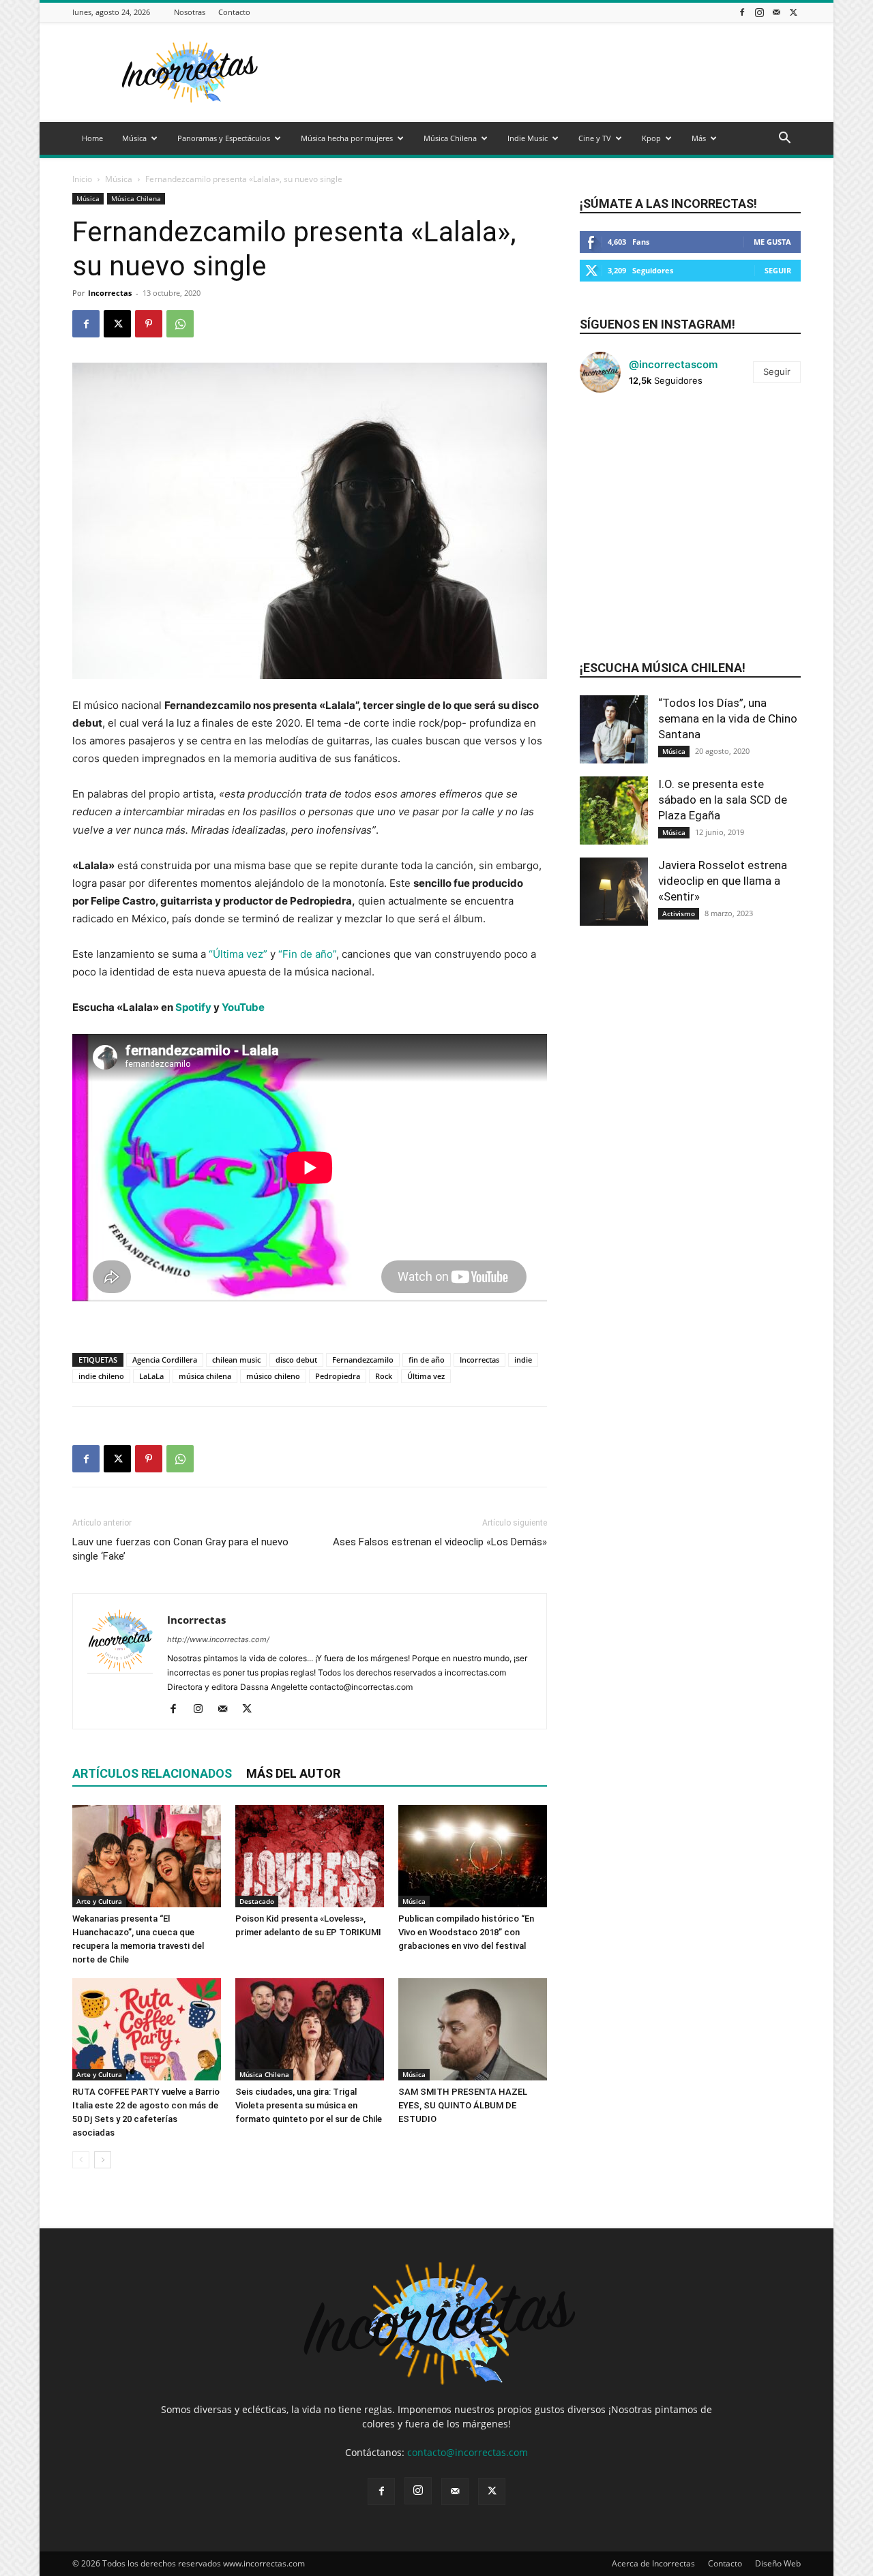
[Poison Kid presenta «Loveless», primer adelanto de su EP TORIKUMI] (310, 1856)
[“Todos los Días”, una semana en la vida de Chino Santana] (614, 729)
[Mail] (776, 12)
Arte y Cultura (99, 1901)
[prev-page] (81, 2160)
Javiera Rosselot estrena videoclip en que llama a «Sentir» (723, 881)
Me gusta (772, 242)
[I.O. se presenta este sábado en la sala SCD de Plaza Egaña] (614, 810)
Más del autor (293, 1773)
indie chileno (101, 1376)
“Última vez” (238, 954)
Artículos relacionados (152, 1773)
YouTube (244, 1007)
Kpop (651, 138)
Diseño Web (778, 2563)
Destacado (257, 1901)
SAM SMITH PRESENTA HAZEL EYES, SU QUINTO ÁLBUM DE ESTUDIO (463, 2105)
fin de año (427, 1360)
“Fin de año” (307, 954)
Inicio (82, 179)
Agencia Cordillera (165, 1360)
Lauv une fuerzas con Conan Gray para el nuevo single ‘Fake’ (180, 1549)
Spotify (193, 1007)
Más (699, 138)
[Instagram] (759, 12)
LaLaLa (151, 1376)
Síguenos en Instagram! (657, 324)
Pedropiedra (338, 1376)
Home (92, 138)
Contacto (234, 12)
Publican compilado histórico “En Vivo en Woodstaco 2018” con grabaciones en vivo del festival (466, 1932)
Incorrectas (110, 293)
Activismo (679, 913)
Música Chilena (450, 138)
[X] (793, 12)
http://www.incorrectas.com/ (218, 1639)
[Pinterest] (149, 324)
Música (134, 138)
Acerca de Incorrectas (653, 2563)
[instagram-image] (617, 440)
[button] (784, 139)
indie (523, 1360)
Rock (384, 1376)
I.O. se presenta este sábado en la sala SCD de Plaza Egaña (723, 800)
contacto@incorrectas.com (468, 2452)
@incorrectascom (673, 364)
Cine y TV (595, 138)
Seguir (778, 270)
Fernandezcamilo (363, 1360)
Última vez (426, 1376)
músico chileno (273, 1376)
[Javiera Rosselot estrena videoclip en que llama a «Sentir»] (614, 892)
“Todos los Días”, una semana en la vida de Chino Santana (728, 718)
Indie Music (528, 138)
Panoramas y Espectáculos (224, 138)
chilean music (236, 1360)
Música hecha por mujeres (347, 138)
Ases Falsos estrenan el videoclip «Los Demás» (440, 1542)
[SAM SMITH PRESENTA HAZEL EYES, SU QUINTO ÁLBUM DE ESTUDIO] (473, 2029)
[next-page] (103, 2160)
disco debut (296, 1360)
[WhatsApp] (180, 324)
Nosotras (190, 12)
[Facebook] (742, 12)
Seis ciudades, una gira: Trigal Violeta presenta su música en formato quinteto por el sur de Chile (309, 2105)
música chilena (205, 1376)
